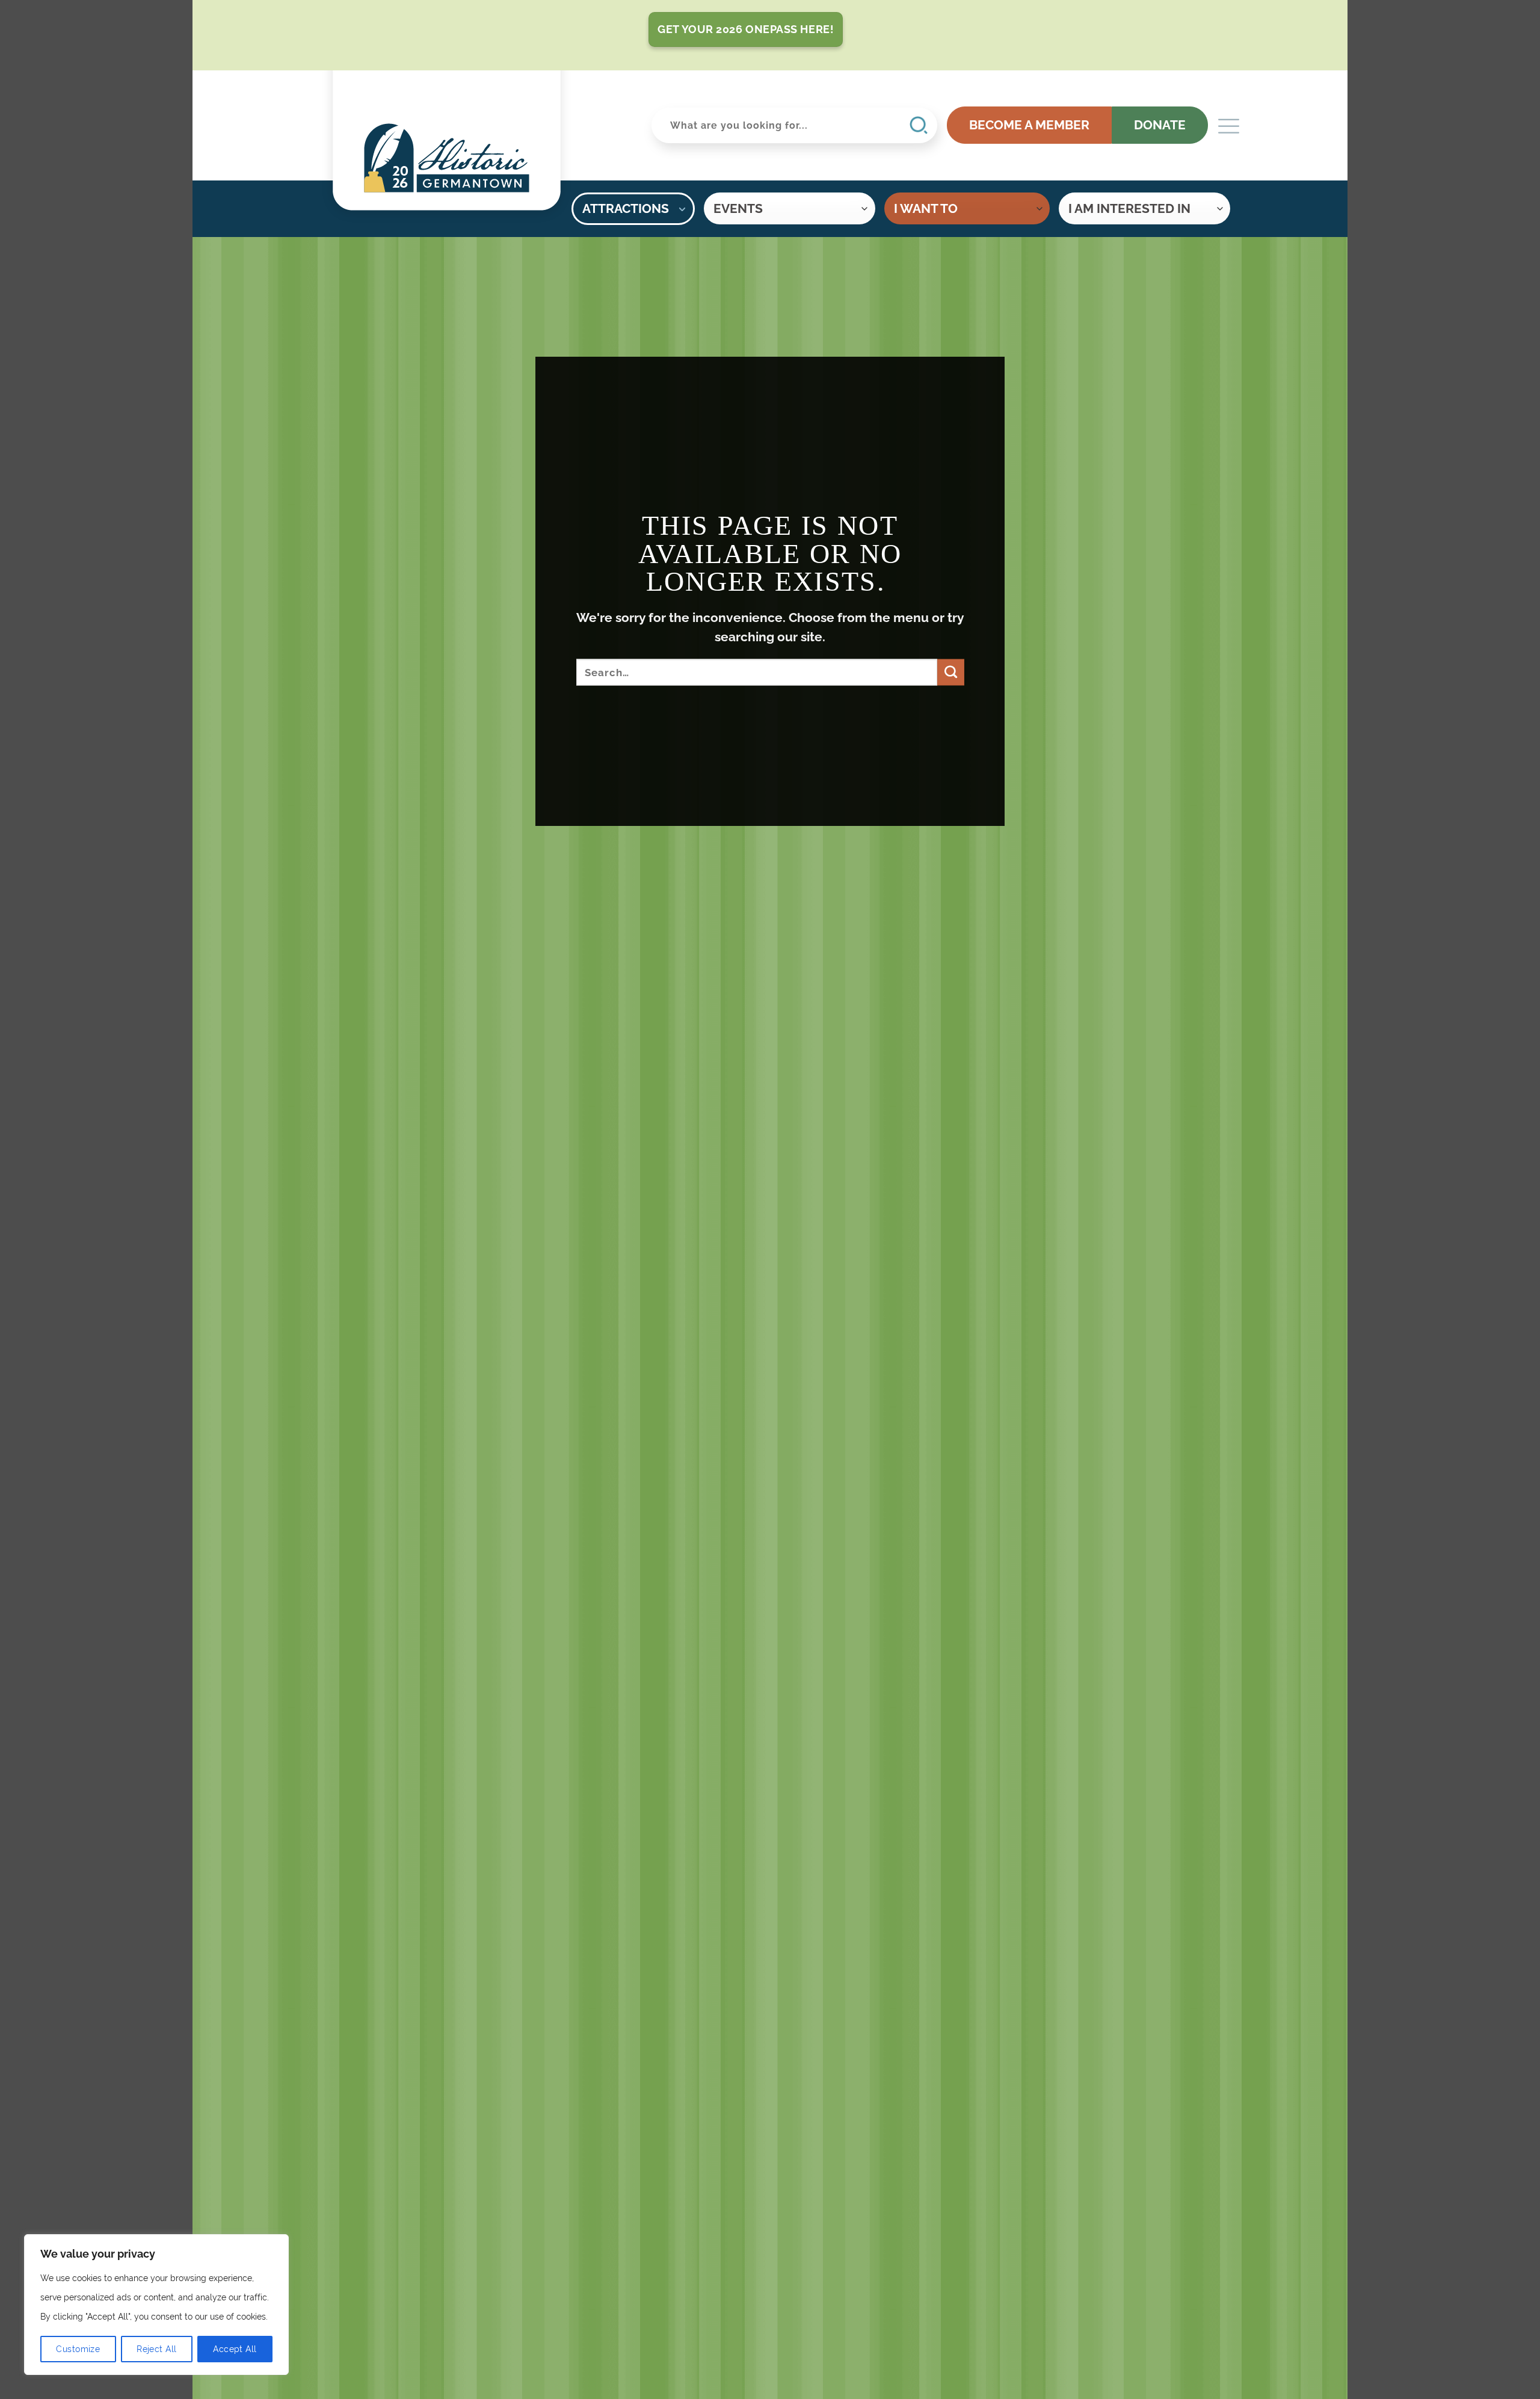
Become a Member (1029, 125)
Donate (1160, 125)
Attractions (626, 208)
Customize (78, 2349)
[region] (156, 2305)
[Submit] (950, 673)
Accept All (235, 2349)
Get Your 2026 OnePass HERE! (746, 29)
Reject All (156, 2349)
